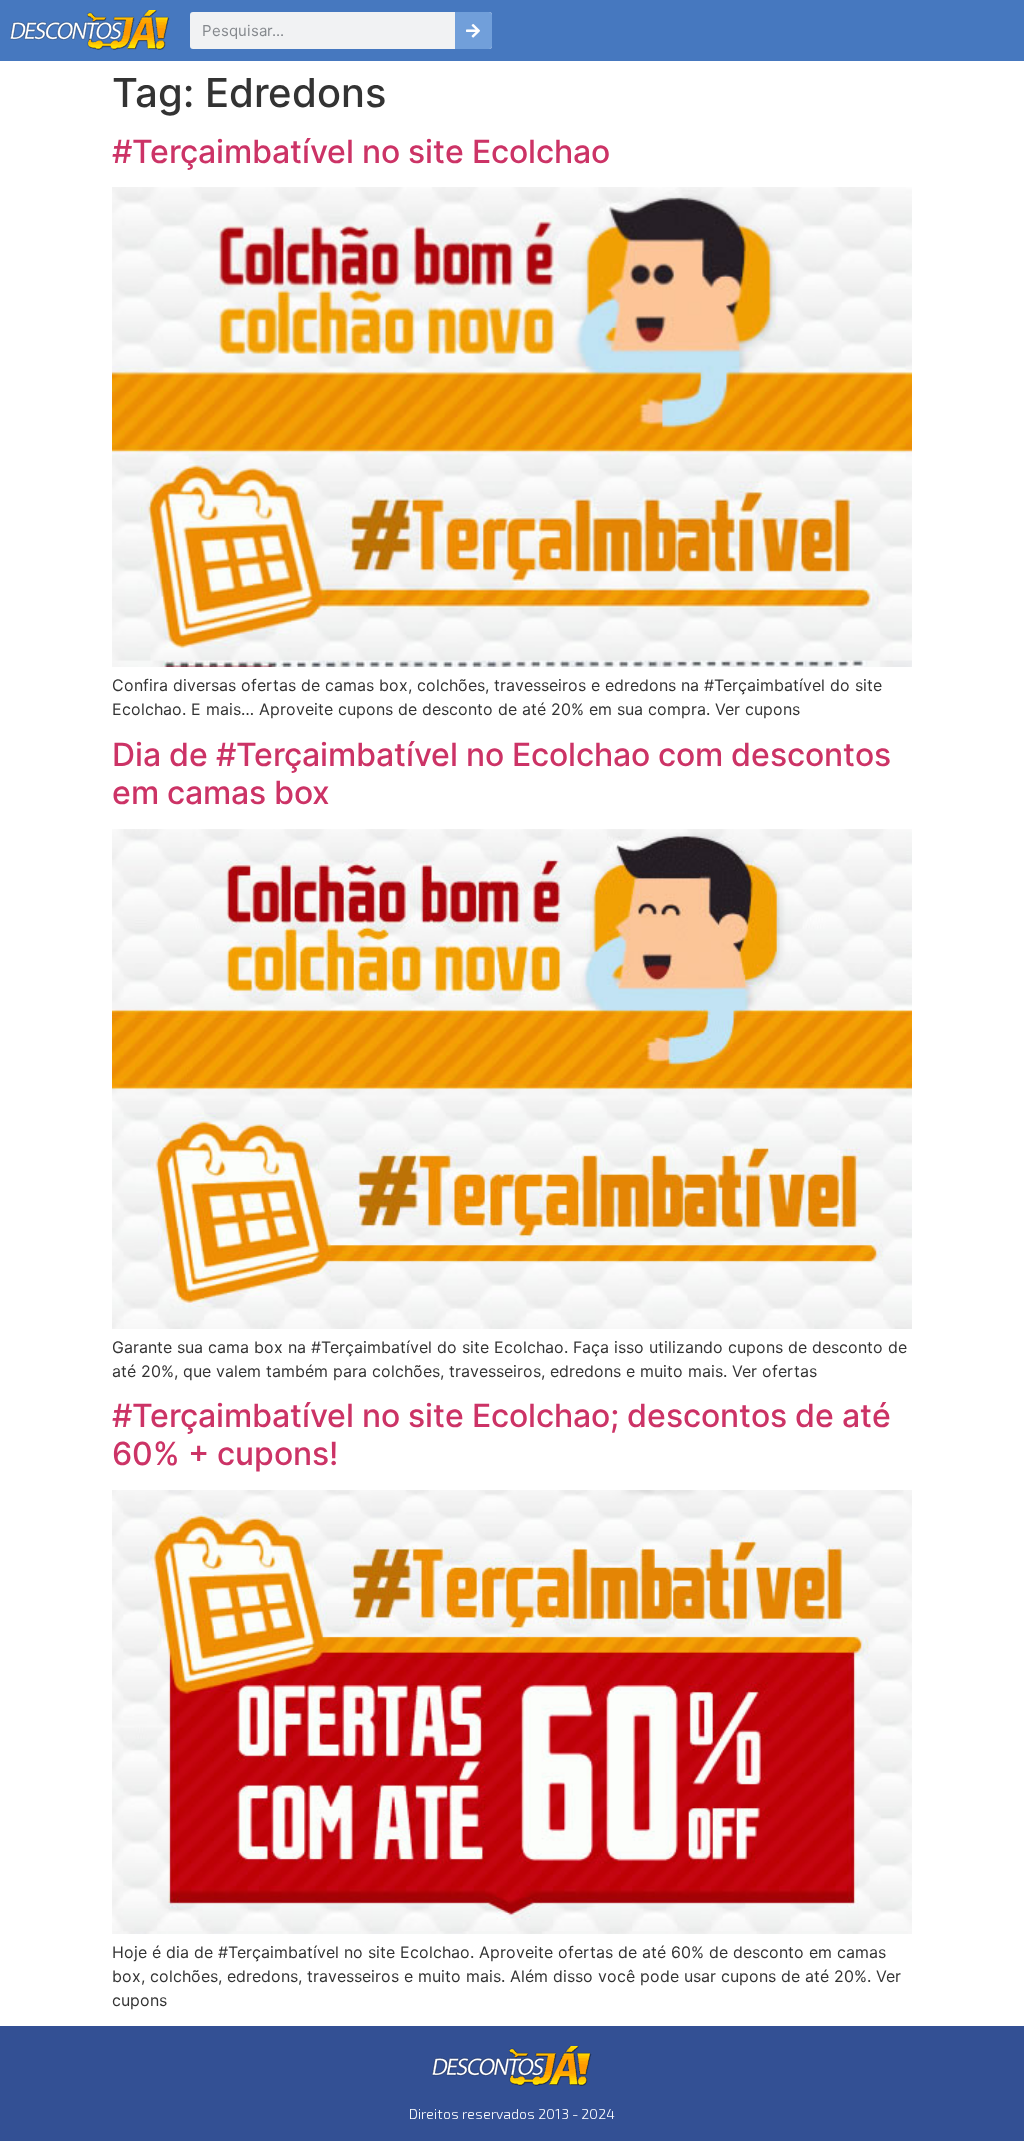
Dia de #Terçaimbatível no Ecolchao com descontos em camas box (501, 773)
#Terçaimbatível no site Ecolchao (361, 151)
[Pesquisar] (473, 30)
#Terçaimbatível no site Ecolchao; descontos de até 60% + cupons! (501, 1434)
